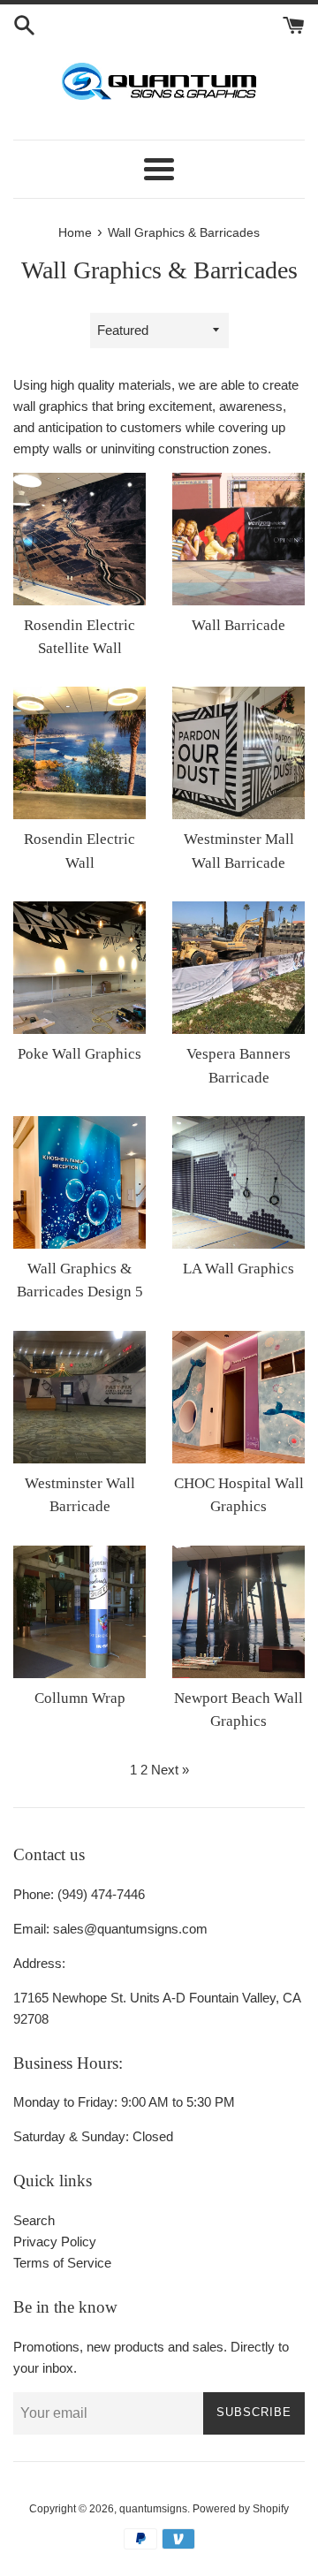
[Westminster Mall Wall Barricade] (238, 753)
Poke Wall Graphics (79, 1054)
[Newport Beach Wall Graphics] (238, 1612)
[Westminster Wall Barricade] (79, 1397)
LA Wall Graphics (238, 1269)
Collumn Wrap (80, 1698)
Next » (170, 1770)
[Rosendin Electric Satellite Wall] (79, 539)
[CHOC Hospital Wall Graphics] (238, 1397)
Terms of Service (62, 2263)
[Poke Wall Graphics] (79, 968)
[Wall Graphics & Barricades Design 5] (79, 1182)
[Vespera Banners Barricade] (238, 968)
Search (34, 2220)
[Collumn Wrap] (79, 1612)
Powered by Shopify (241, 2509)
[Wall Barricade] (238, 539)
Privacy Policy (55, 2242)
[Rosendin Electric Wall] (79, 753)
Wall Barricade (238, 625)
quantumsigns (153, 2509)
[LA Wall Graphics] (238, 1182)
